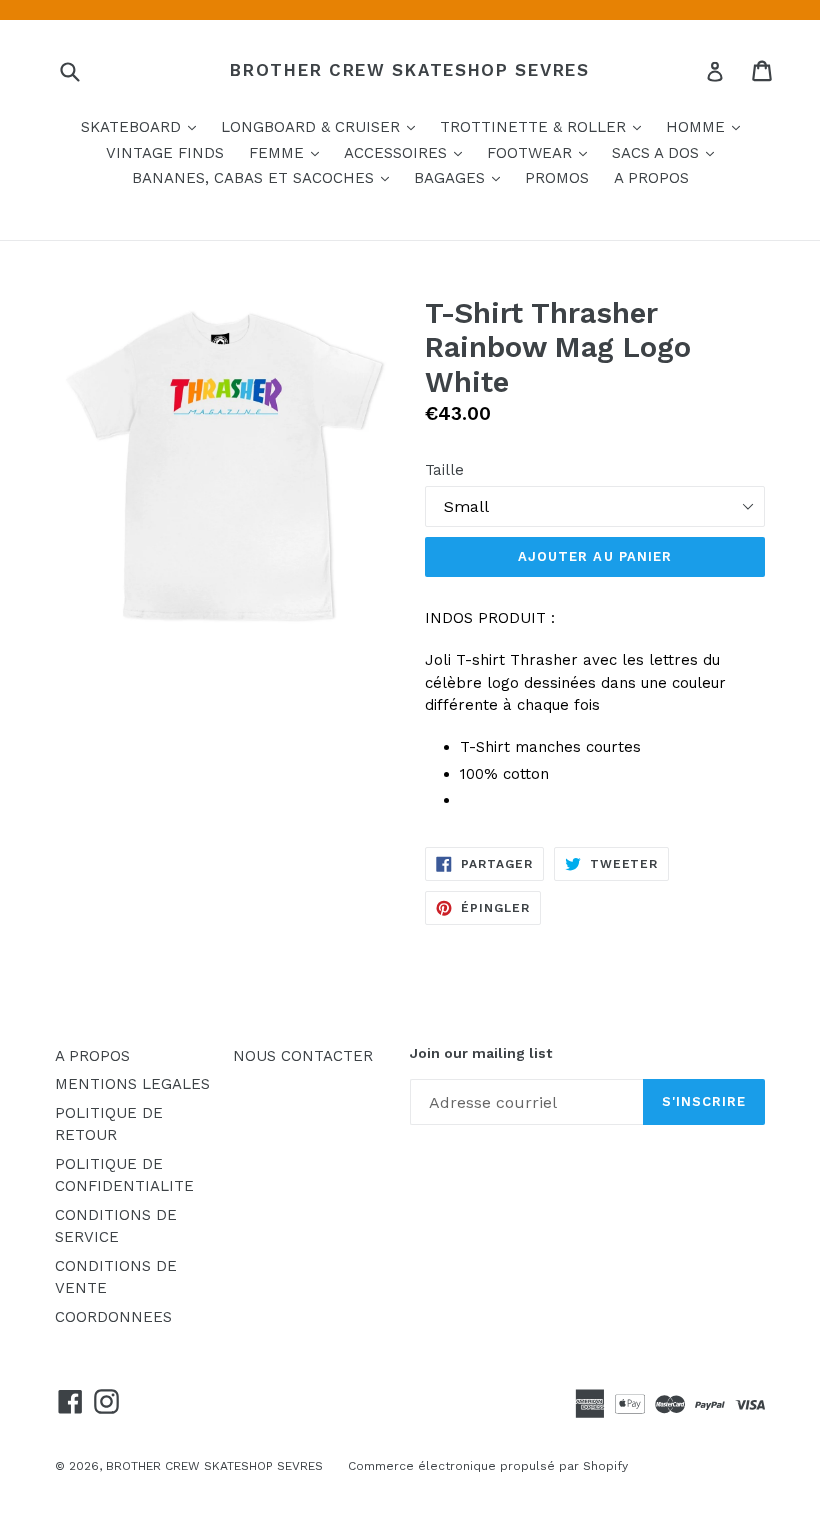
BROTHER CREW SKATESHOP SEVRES (409, 70)
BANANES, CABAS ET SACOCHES (265, 177)
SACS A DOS (668, 152)
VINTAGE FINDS (165, 153)
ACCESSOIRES (408, 152)
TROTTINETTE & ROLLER (545, 126)
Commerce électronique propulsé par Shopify (488, 1466)
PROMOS (557, 178)
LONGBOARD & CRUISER (323, 126)
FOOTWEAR (542, 152)
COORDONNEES (113, 1317)
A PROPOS (651, 178)
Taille (444, 470)
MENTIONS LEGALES (132, 1084)
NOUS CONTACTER (303, 1056)
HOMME (708, 126)
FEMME (289, 152)
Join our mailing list (481, 1053)
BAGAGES (462, 177)
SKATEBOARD (143, 126)
